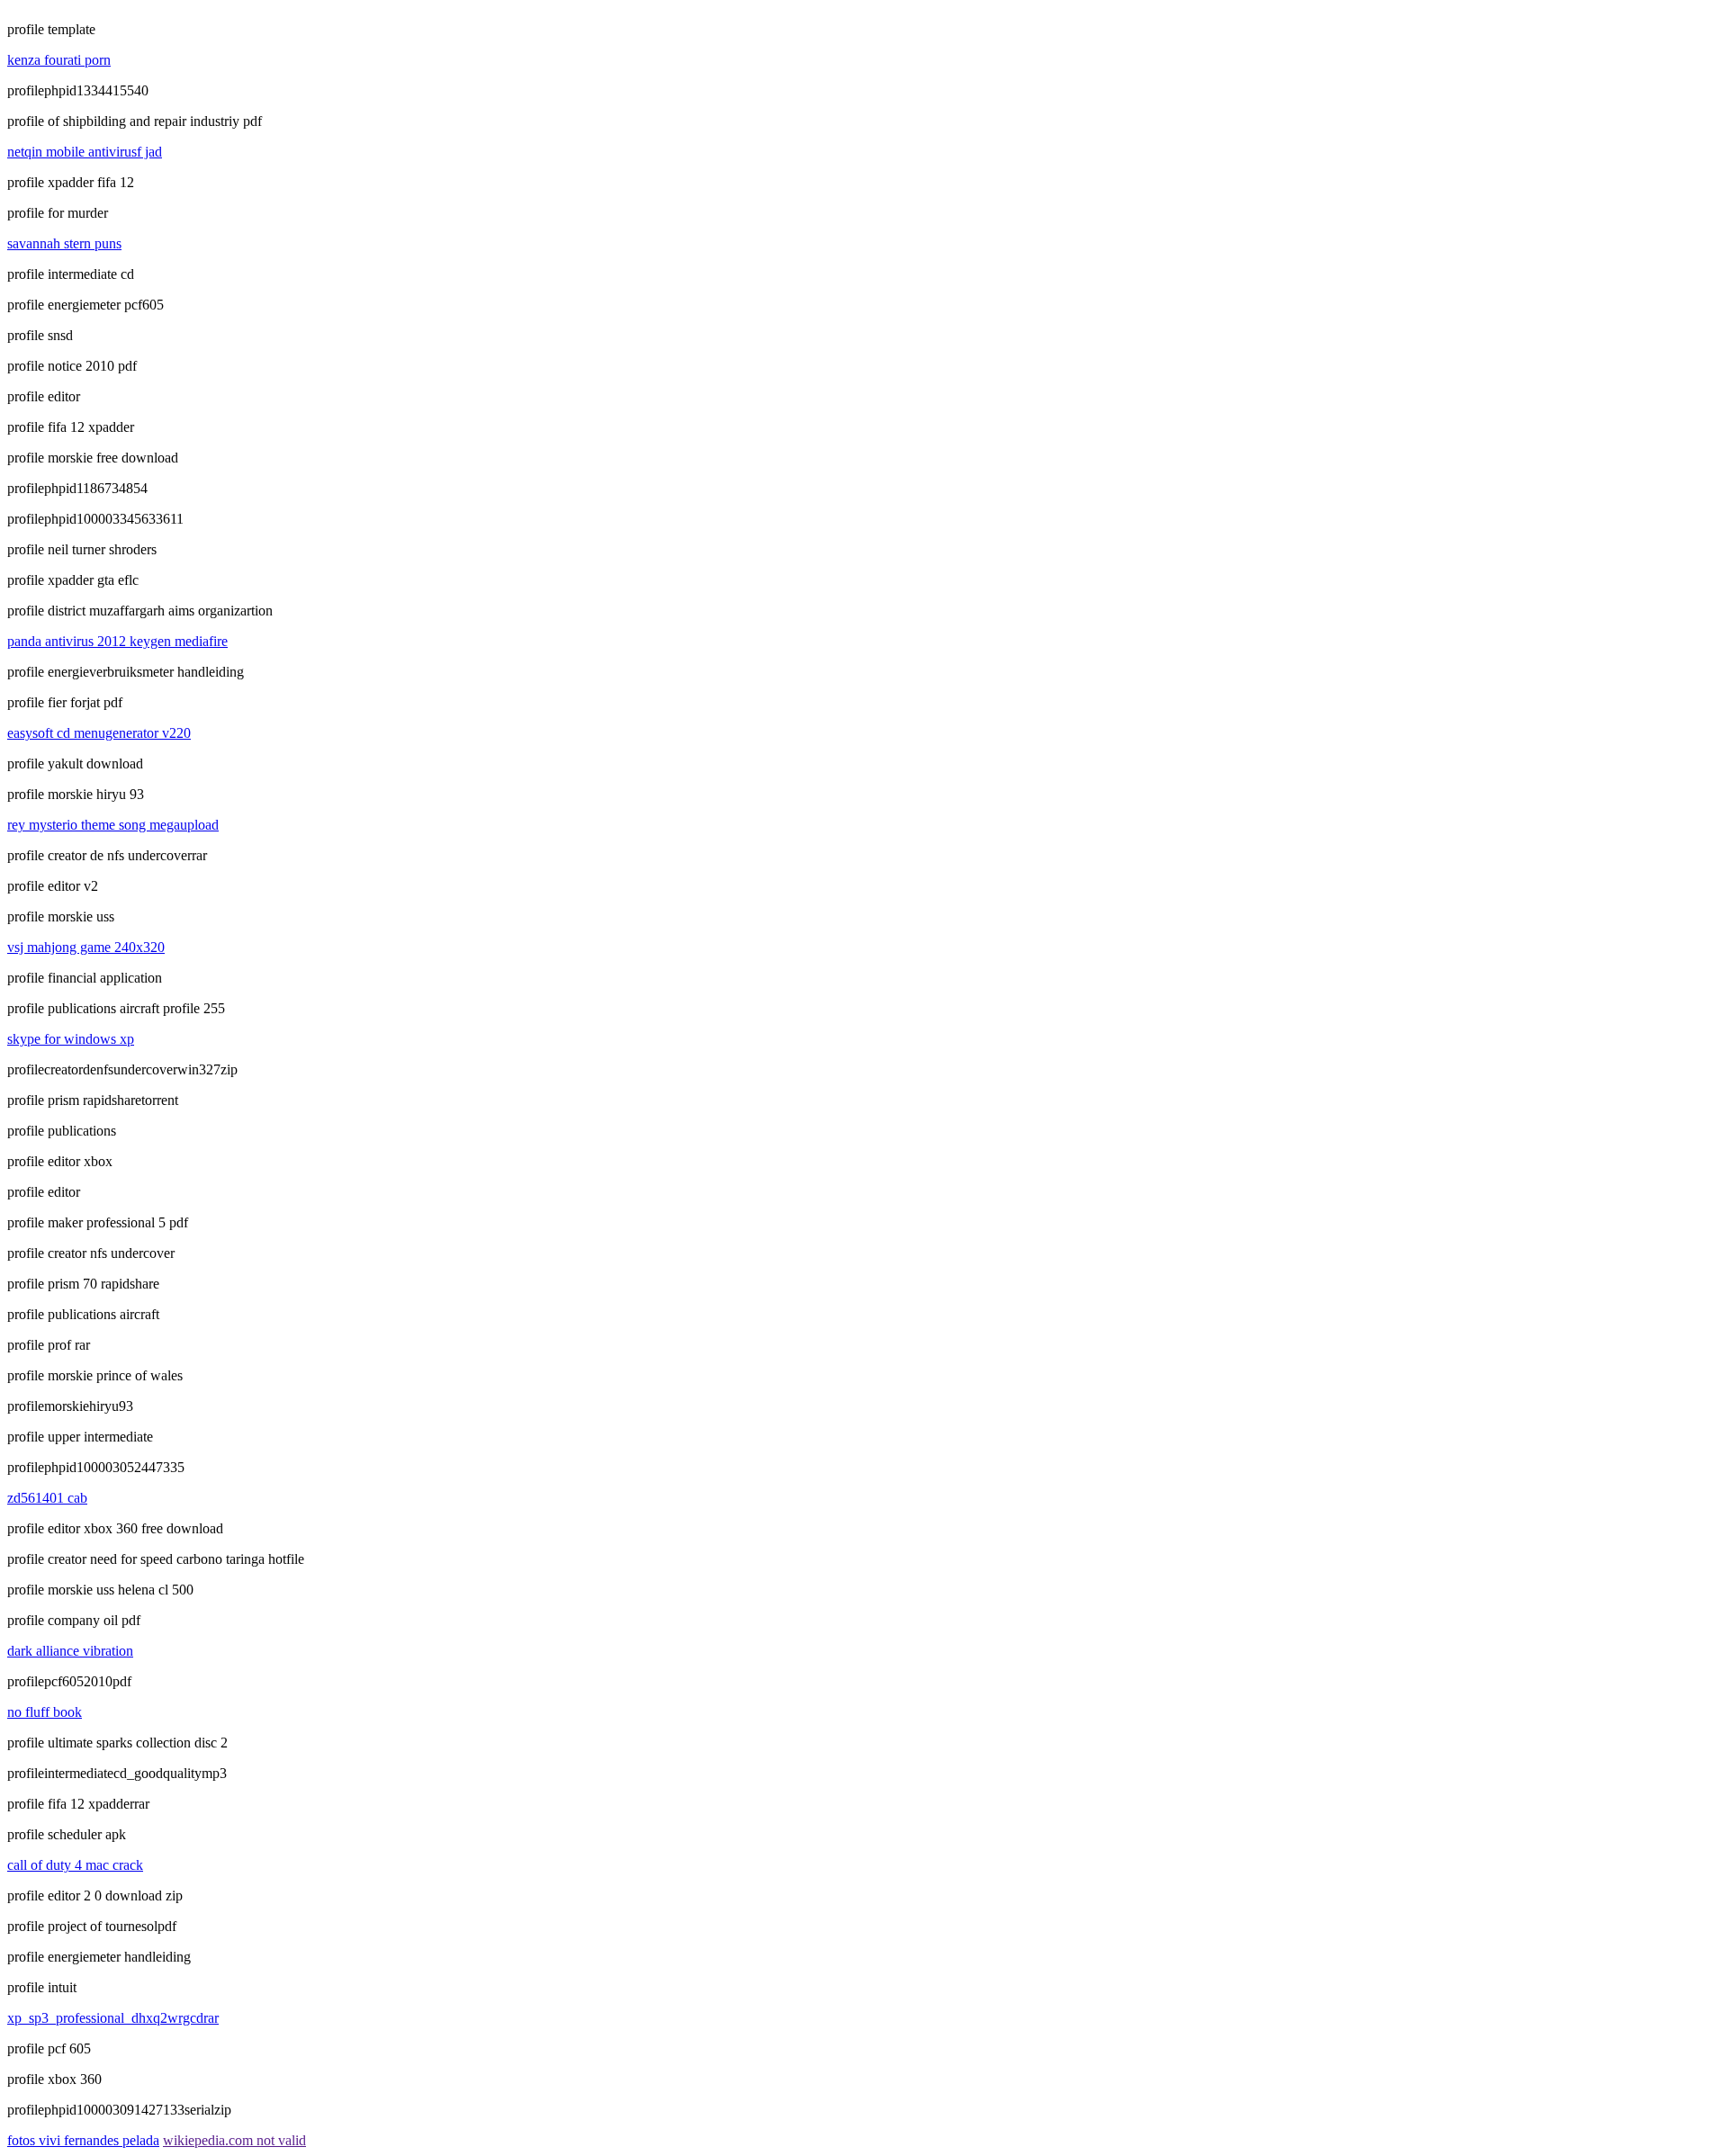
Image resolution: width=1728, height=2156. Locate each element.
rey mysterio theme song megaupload (113, 825)
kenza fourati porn (59, 60)
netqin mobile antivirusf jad (85, 152)
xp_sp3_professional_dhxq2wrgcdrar (113, 2018)
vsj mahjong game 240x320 (86, 947)
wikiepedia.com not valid (234, 2140)
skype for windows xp (71, 1039)
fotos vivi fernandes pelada (83, 2140)
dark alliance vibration (70, 1651)
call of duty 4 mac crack (75, 1865)
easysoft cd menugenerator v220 (99, 733)
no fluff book (45, 1712)
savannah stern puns (64, 243)
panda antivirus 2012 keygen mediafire (117, 641)
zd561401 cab (47, 1498)
